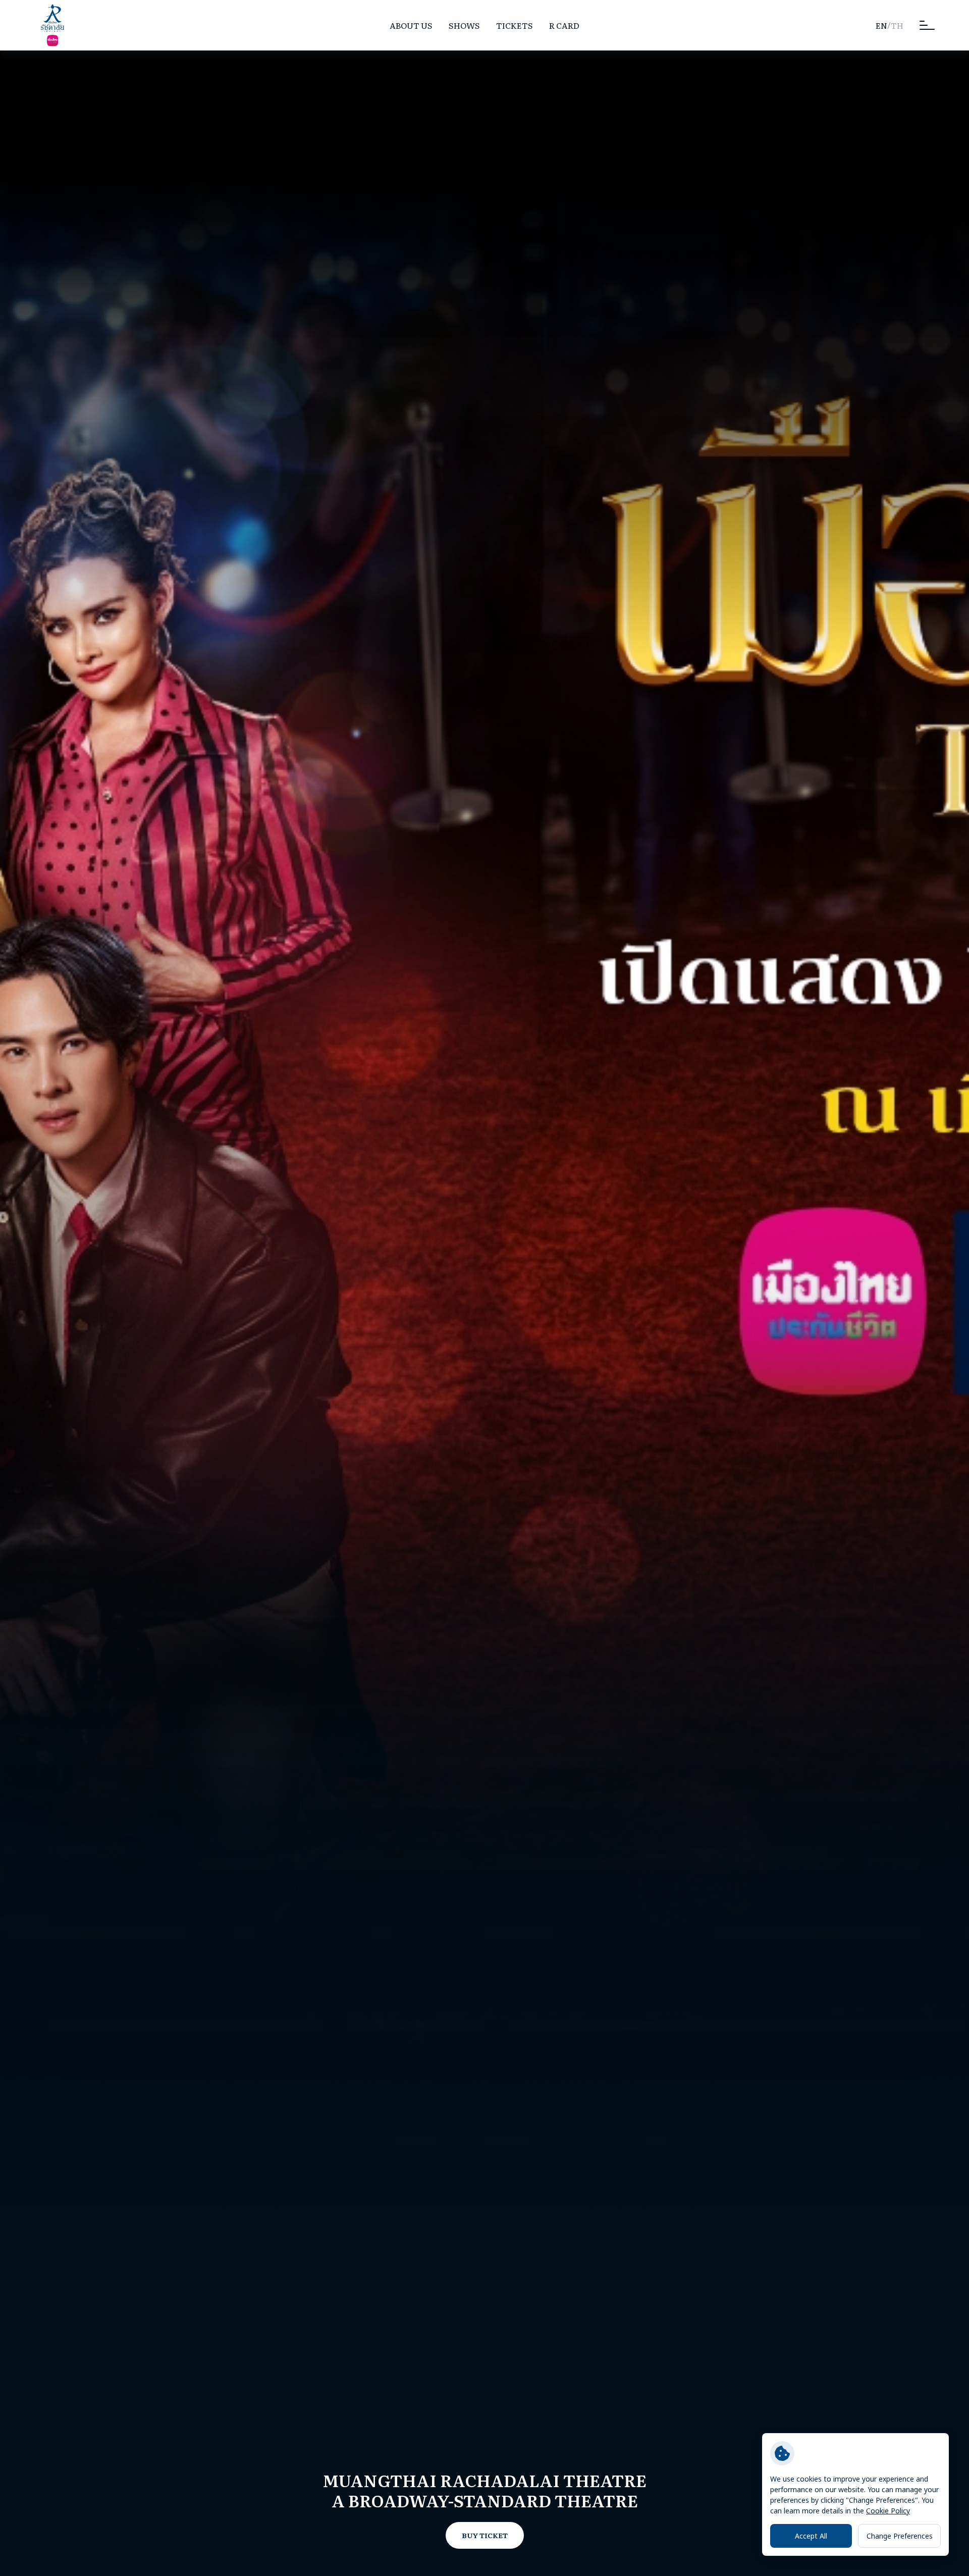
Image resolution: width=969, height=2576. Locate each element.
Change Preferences (900, 2536)
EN (881, 25)
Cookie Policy (888, 2511)
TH (897, 25)
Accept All (811, 2536)
